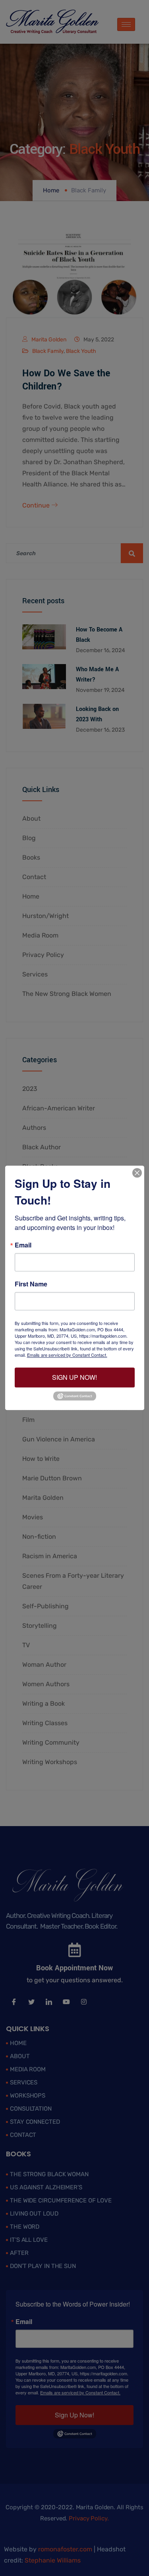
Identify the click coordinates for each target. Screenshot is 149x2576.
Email (23, 1245)
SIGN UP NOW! (74, 1377)
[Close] (137, 1173)
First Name (31, 1284)
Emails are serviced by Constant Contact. (67, 1355)
